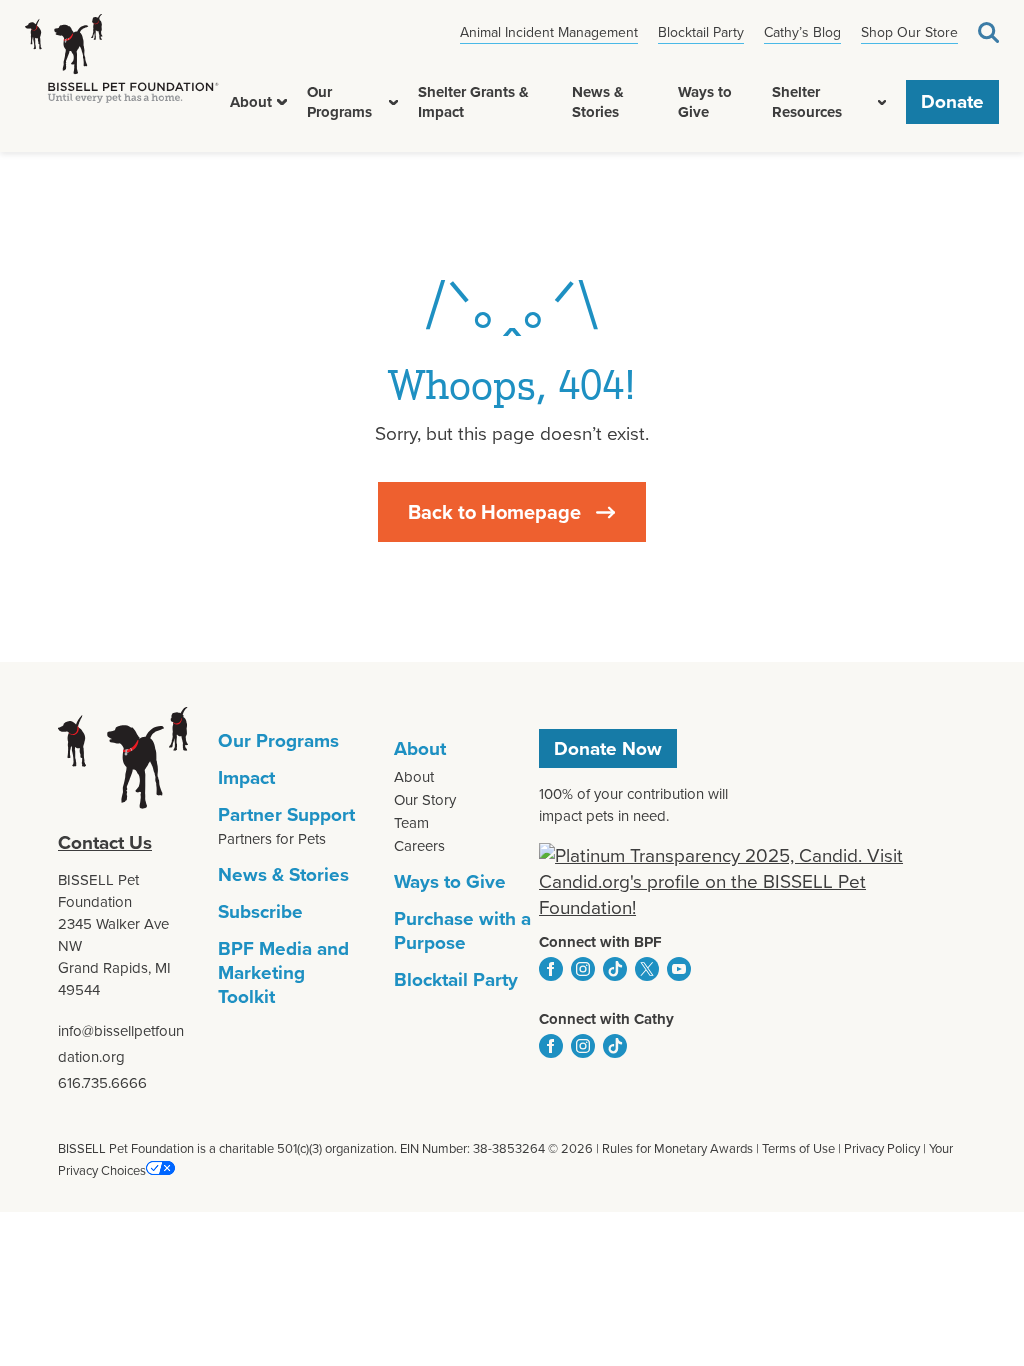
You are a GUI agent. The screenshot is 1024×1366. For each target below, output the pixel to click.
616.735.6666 (102, 1083)
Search (988, 32)
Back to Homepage (494, 512)
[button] (282, 102)
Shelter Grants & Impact (473, 102)
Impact (246, 777)
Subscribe (260, 911)
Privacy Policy (882, 1148)
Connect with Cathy (606, 1019)
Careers (419, 846)
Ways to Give (705, 102)
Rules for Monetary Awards (677, 1148)
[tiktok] (615, 969)
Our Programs (339, 102)
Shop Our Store (909, 32)
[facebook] (551, 969)
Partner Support (286, 814)
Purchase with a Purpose (462, 930)
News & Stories (598, 102)
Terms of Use (798, 1148)
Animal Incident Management (549, 32)
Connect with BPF (600, 942)
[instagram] (583, 969)
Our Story (425, 800)
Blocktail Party (701, 32)
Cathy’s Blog (802, 32)
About (251, 102)
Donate (952, 102)
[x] (647, 969)
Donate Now (608, 748)
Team (411, 823)
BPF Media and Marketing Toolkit (283, 972)
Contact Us (105, 842)
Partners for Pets (272, 839)
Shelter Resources (807, 102)
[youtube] (679, 969)
